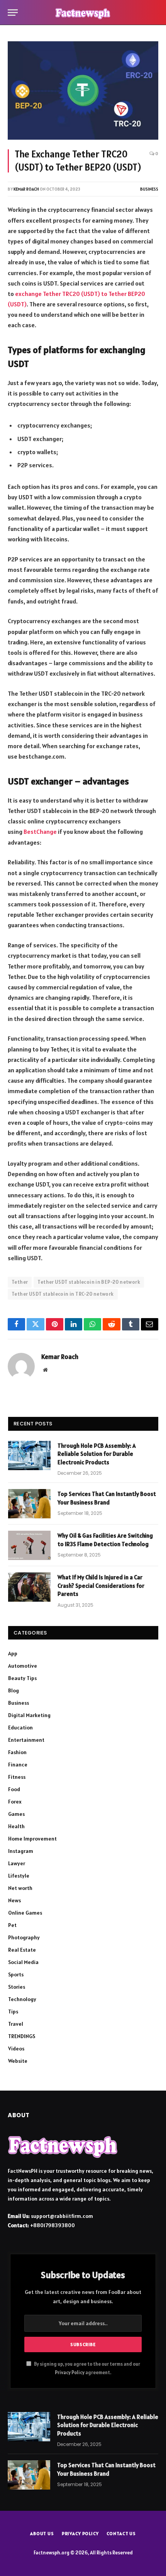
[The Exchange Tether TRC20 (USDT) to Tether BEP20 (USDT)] (83, 90)
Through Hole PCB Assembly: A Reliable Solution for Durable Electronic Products (97, 1454)
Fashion (17, 1752)
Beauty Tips (22, 1678)
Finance (18, 1765)
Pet (12, 1925)
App (13, 1653)
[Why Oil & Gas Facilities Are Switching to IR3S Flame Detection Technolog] (29, 1545)
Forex (15, 1802)
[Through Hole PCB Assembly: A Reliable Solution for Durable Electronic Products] (29, 1455)
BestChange (40, 832)
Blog (14, 1690)
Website (18, 2061)
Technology (22, 1999)
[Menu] (13, 13)
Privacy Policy (70, 2372)
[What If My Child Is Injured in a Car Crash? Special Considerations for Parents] (29, 1587)
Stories (17, 1987)
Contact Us (121, 2533)
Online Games (25, 1913)
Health (16, 1826)
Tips (13, 2011)
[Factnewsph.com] (83, 13)
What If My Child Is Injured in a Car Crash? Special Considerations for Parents (101, 1585)
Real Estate (22, 1950)
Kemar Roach (26, 189)
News (14, 1900)
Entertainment (26, 1740)
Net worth (20, 1888)
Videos (16, 2049)
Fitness (17, 1777)
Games (16, 1814)
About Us (42, 2533)
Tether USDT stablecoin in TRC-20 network (63, 1294)
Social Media (23, 1962)
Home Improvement (32, 1839)
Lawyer (17, 1863)
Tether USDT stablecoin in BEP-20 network (89, 1282)
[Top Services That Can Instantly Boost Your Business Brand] (29, 1504)
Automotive (23, 1666)
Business (149, 189)
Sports (16, 1974)
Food (14, 1789)
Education (20, 1727)
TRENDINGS (22, 2036)
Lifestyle (19, 1876)
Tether (20, 1282)
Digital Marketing (29, 1715)
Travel (16, 2024)
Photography (24, 1937)
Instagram (21, 1851)
